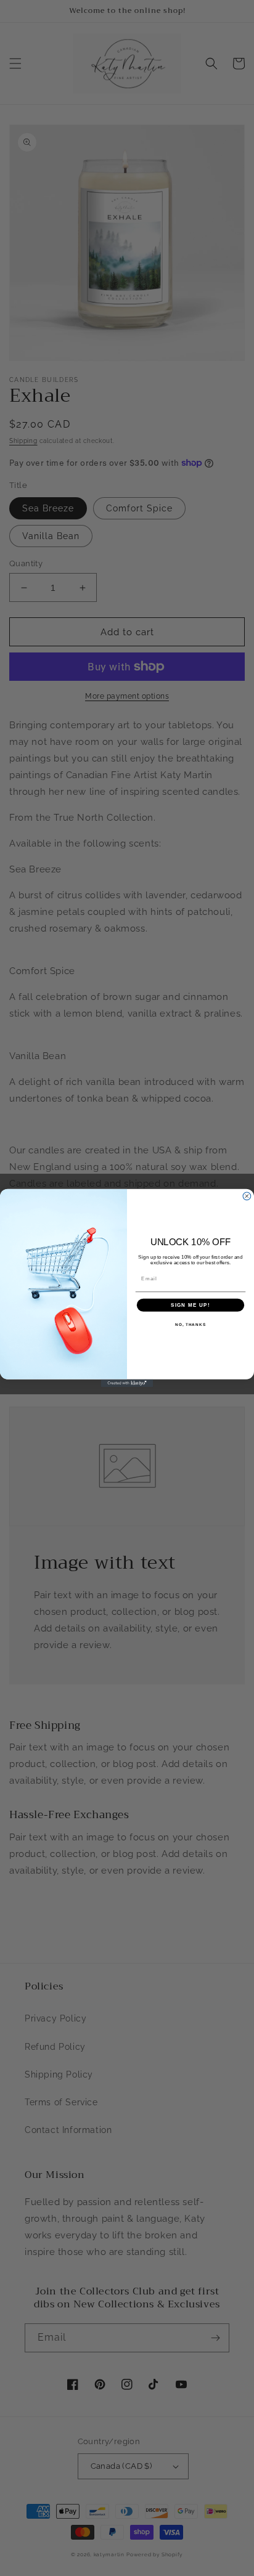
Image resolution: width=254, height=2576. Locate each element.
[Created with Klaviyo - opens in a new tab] (127, 1383)
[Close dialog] (247, 1196)
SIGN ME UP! (190, 1305)
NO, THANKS (190, 1324)
